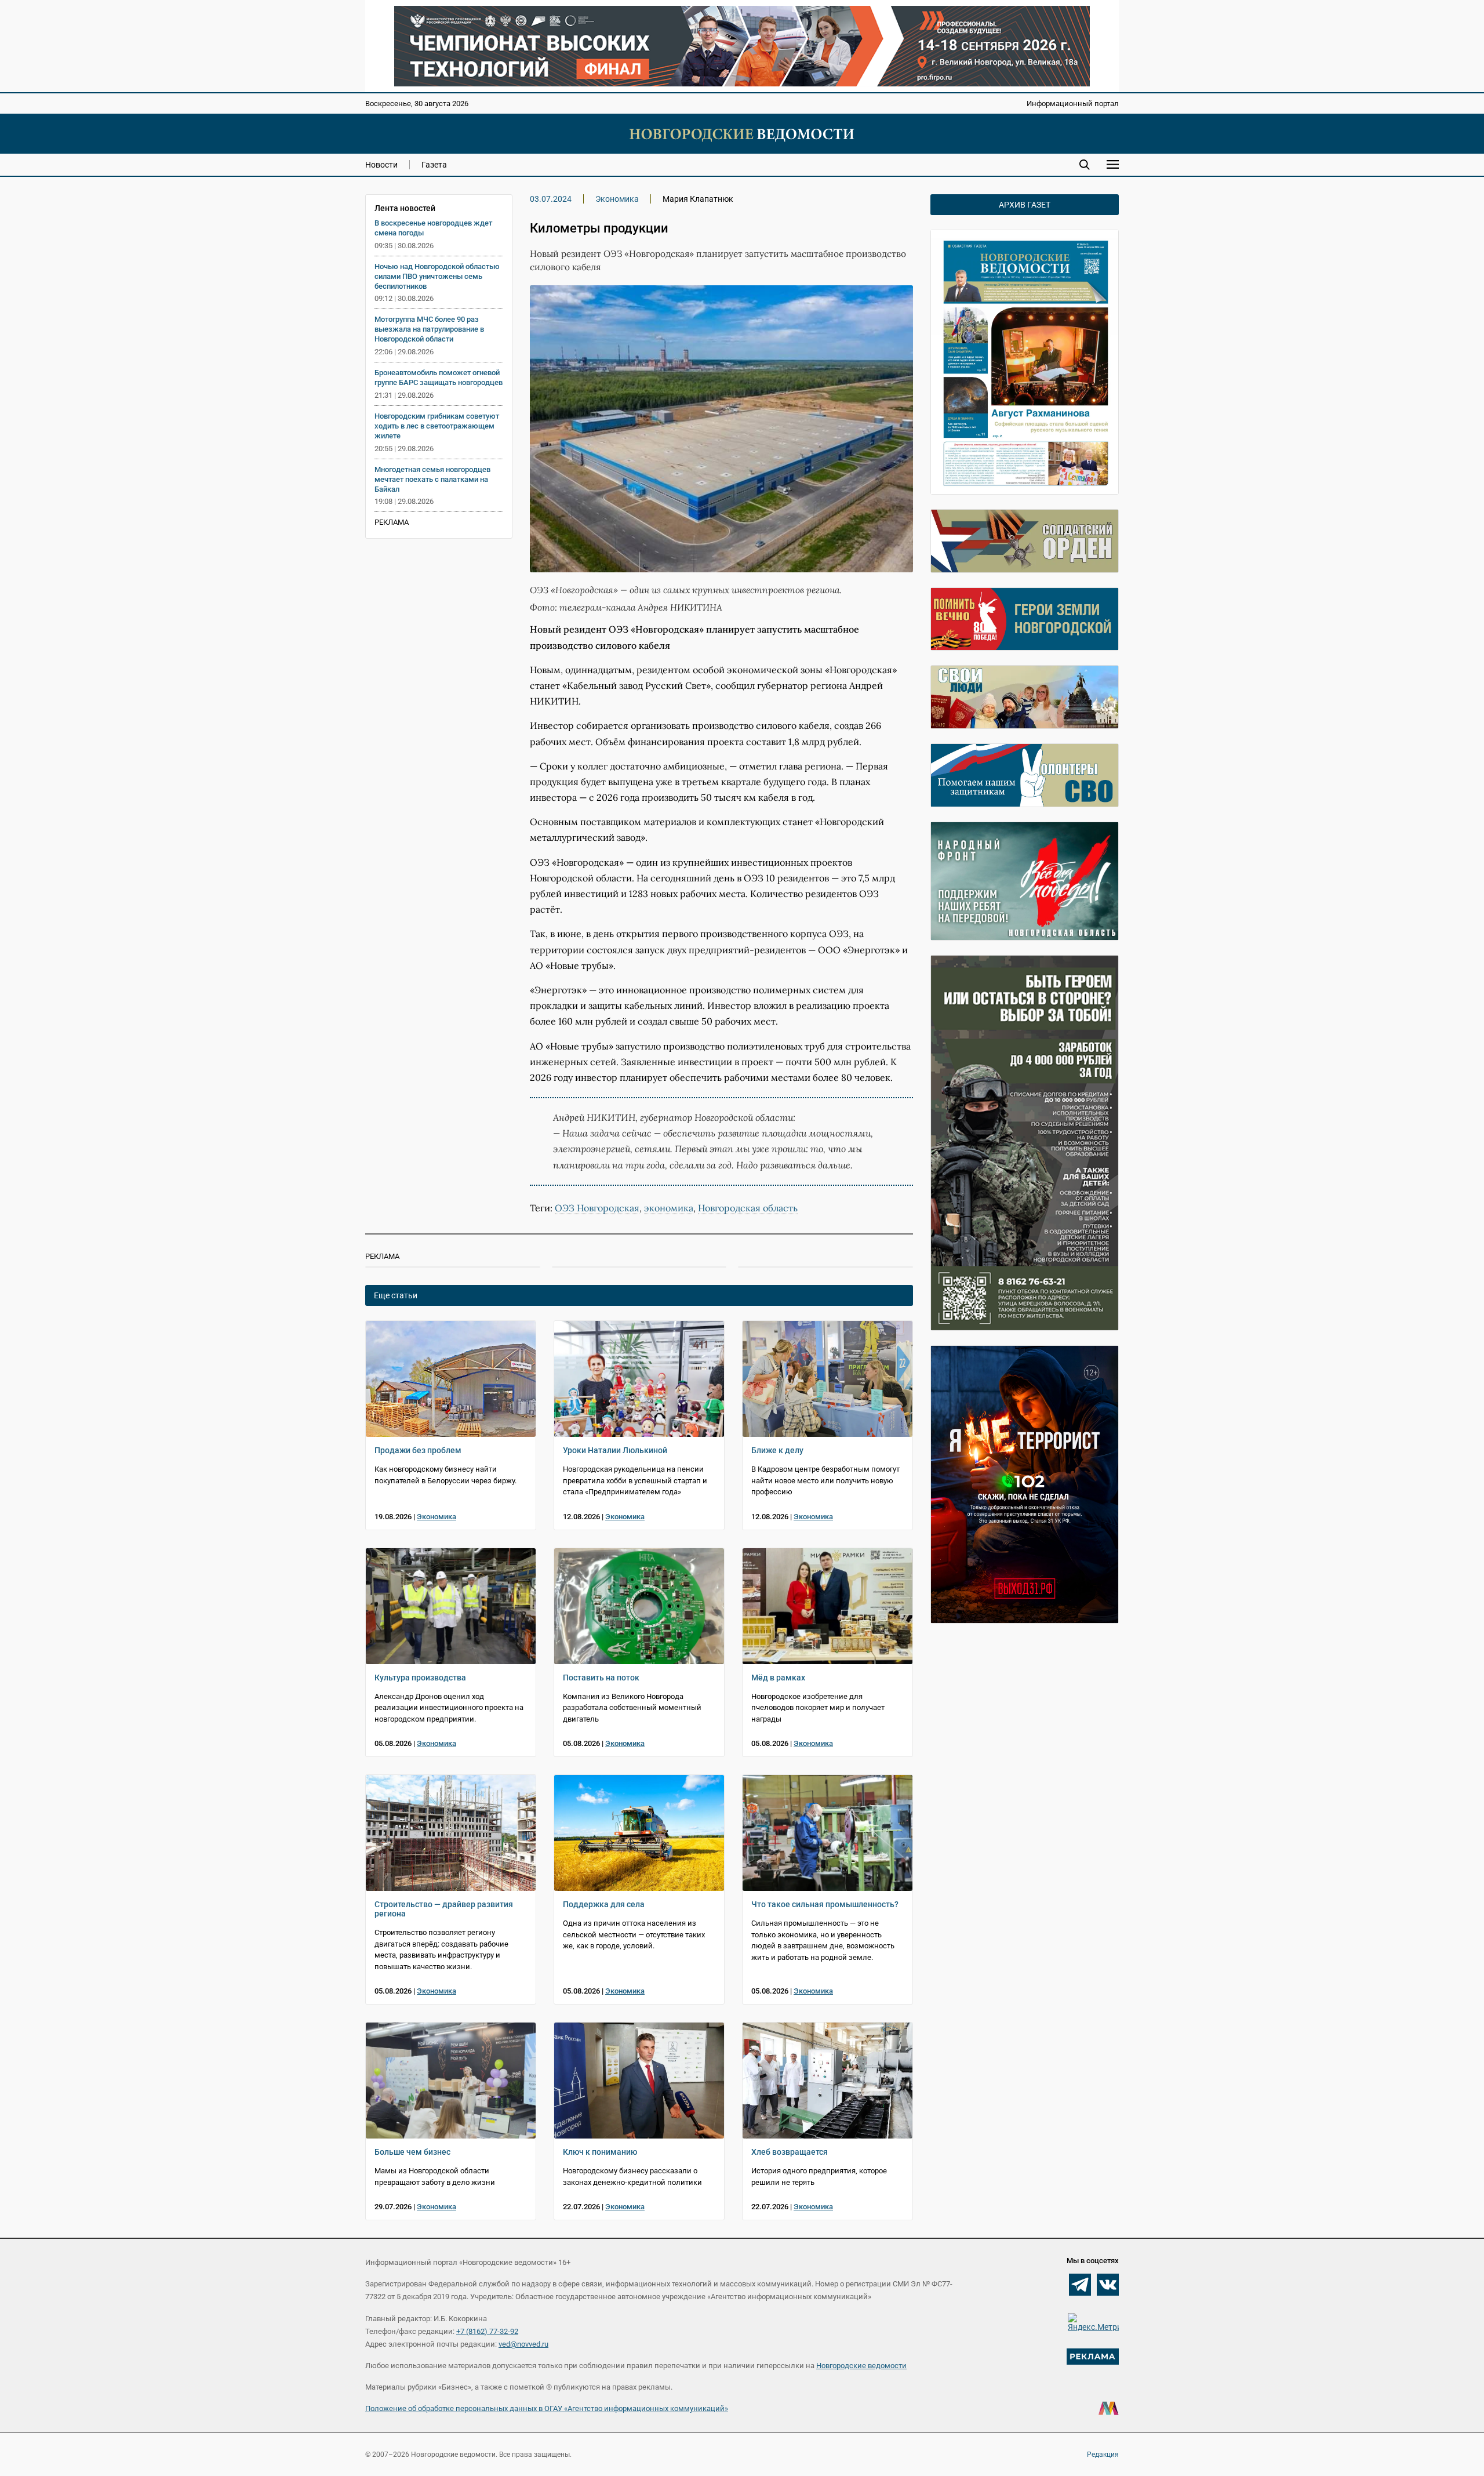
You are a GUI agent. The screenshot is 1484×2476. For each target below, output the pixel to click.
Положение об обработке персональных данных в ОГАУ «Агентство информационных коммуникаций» (547, 2408)
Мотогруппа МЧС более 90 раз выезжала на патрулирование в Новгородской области (429, 329)
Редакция (1103, 2455)
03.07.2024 (551, 199)
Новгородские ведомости (861, 2366)
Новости (381, 165)
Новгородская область (748, 1208)
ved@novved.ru (523, 2344)
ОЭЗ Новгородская (597, 1208)
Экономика (617, 199)
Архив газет (1025, 205)
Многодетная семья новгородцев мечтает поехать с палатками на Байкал (432, 479)
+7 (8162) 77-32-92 (487, 2331)
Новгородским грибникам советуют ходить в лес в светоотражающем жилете (437, 426)
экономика (669, 1208)
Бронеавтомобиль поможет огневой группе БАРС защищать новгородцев (439, 377)
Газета (434, 165)
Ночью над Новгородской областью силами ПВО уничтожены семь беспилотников (437, 276)
